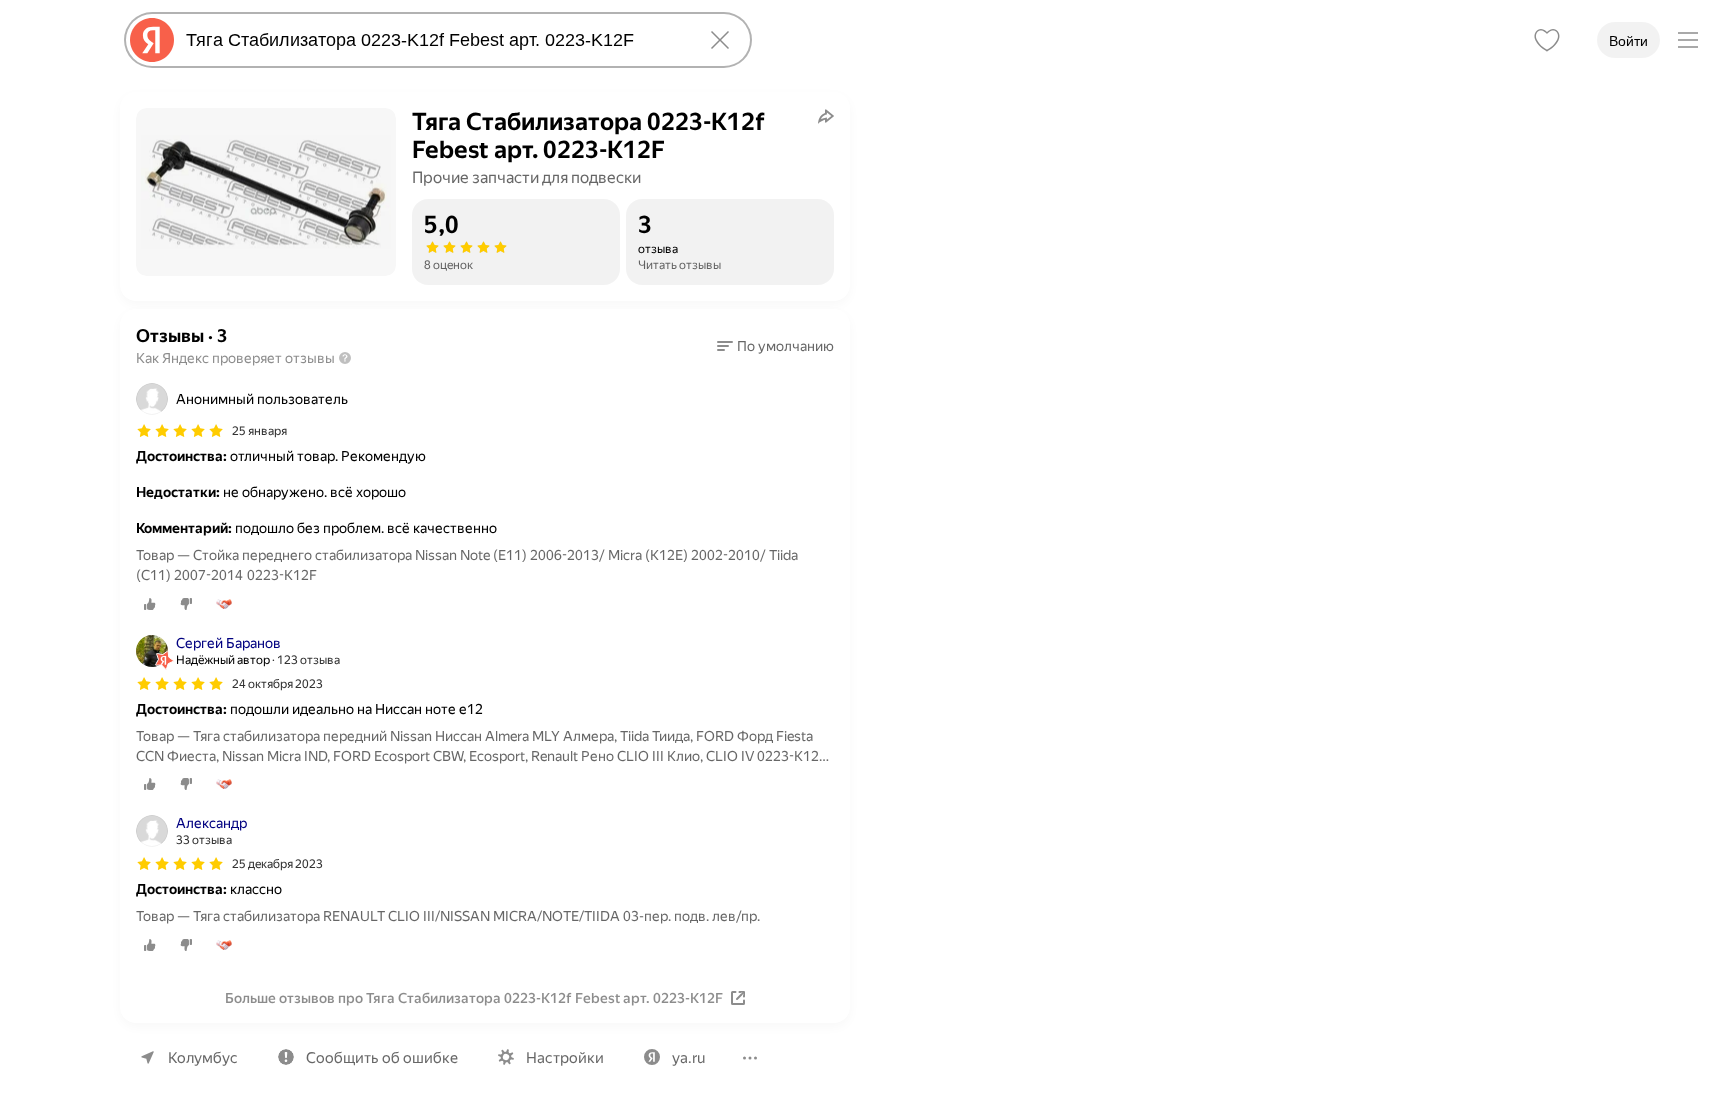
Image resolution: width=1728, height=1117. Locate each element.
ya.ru (688, 1058)
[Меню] (1688, 40)
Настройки (565, 1058)
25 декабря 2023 (277, 864)
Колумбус (203, 1058)
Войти (1628, 41)
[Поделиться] (826, 116)
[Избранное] (1547, 40)
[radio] (150, 604)
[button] (775, 346)
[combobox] (434, 40)
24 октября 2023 (277, 684)
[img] (180, 431)
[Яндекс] (152, 40)
